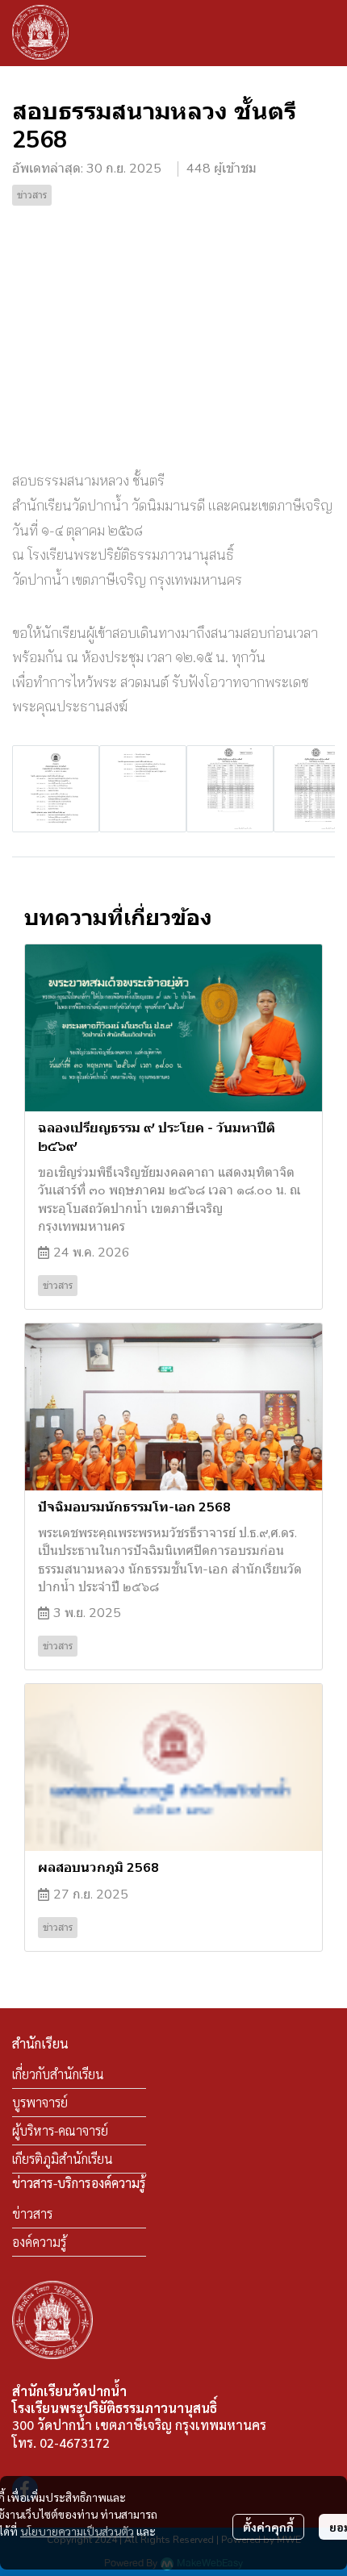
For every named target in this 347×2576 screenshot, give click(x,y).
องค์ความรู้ (39, 2242)
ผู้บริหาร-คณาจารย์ (60, 2130)
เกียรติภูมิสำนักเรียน (63, 2159)
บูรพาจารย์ (40, 2102)
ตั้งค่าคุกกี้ (268, 2527)
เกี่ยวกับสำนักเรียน (58, 2074)
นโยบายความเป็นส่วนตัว (77, 2531)
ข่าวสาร (32, 2213)
